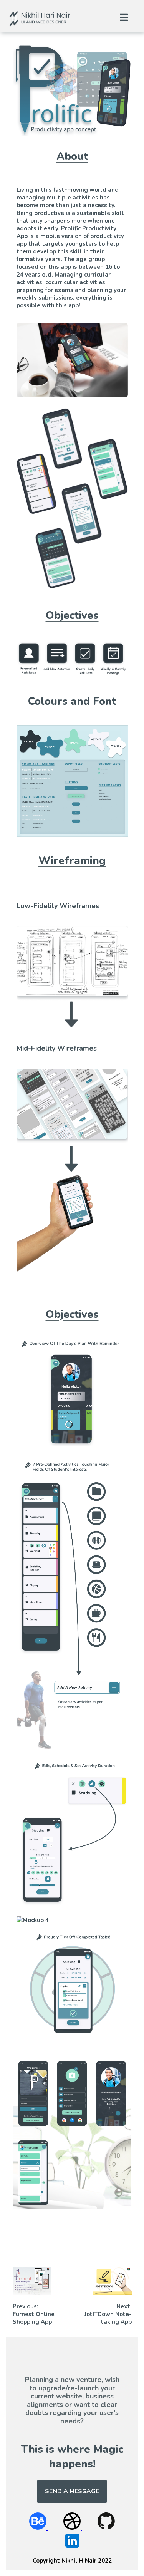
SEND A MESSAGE (72, 2491)
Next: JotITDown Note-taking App (108, 2314)
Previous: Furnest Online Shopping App (34, 2314)
